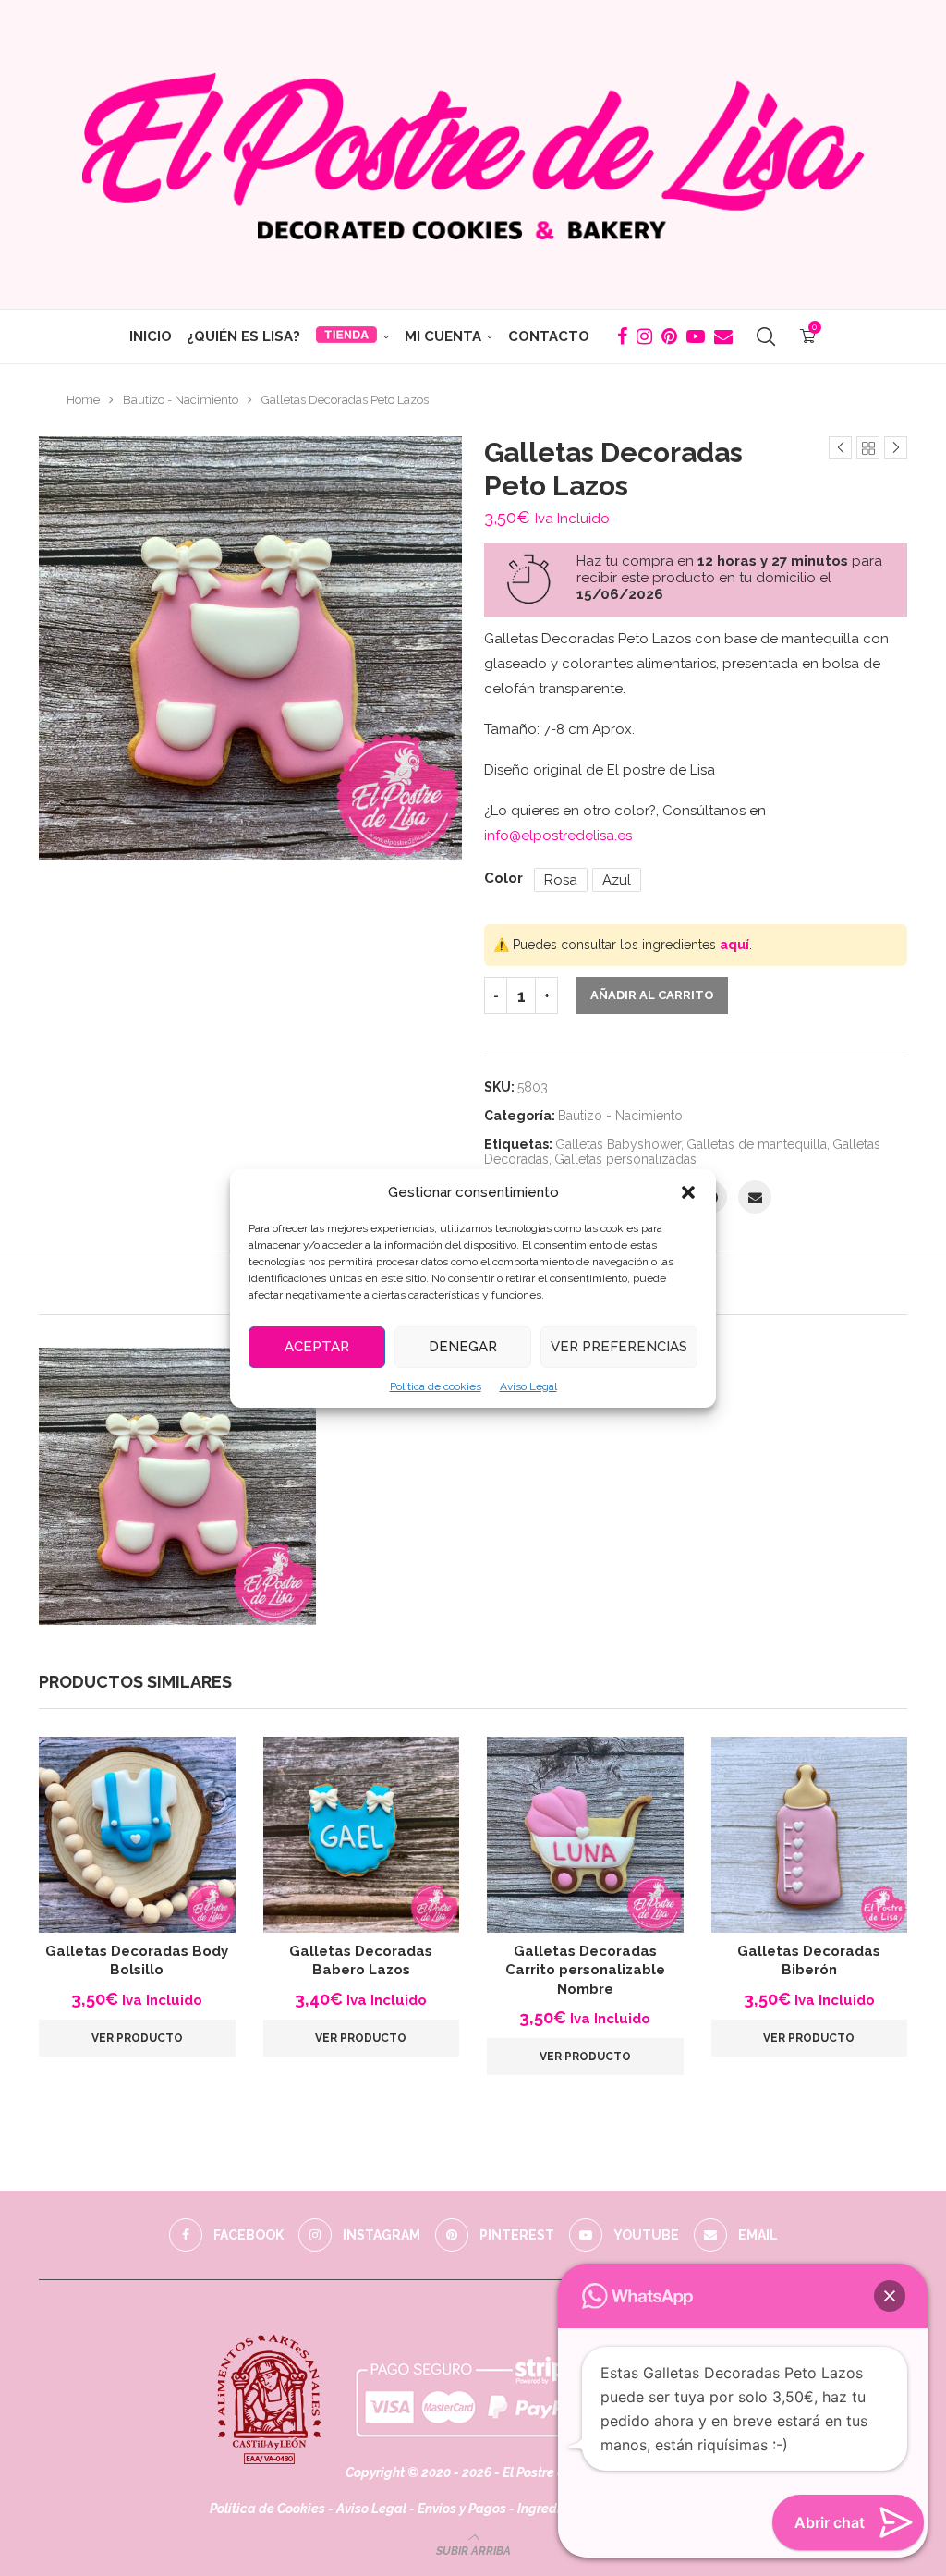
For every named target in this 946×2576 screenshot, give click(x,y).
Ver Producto (137, 2038)
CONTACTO (549, 336)
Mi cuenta (443, 336)
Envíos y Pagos (463, 2509)
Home (83, 400)
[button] (688, 1192)
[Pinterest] (669, 336)
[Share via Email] (755, 1197)
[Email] (723, 336)
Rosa (561, 880)
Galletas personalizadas (625, 1159)
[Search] (766, 336)
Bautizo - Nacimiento (181, 400)
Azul (617, 880)
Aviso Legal (528, 1386)
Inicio (151, 336)
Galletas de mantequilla (757, 1144)
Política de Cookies (267, 2509)
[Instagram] (644, 336)
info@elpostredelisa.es (558, 836)
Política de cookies (436, 1386)
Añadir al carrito (652, 995)
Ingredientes (556, 2509)
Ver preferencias (619, 1347)
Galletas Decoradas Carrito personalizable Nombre (585, 1970)
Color (503, 878)
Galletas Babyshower (618, 1144)
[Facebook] (622, 336)
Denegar (463, 1347)
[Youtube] (696, 336)
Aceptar (317, 1347)
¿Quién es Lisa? (243, 336)
